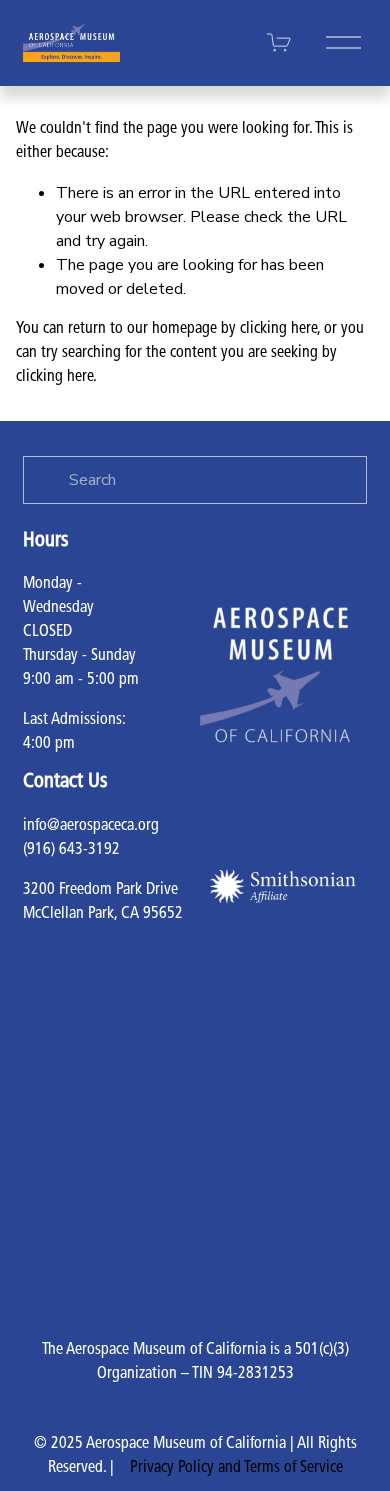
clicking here (278, 329)
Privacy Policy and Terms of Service (236, 1468)
